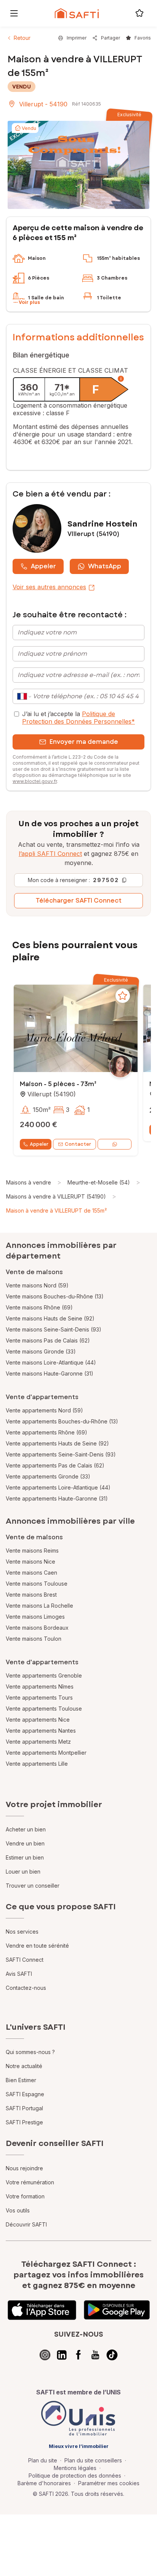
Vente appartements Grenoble (44, 1675)
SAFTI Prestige (24, 2122)
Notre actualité (24, 2066)
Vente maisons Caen (31, 1573)
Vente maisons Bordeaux (37, 1628)
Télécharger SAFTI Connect (79, 901)
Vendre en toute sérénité (37, 1946)
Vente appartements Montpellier (46, 1753)
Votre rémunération (30, 2182)
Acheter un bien (26, 1829)
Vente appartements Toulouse (44, 1709)
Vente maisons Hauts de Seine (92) (50, 1318)
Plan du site (43, 2460)
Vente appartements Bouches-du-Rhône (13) (62, 1421)
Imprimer (77, 38)
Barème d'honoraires (44, 2483)
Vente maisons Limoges (35, 1617)
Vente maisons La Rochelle (39, 1606)
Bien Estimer (21, 2080)
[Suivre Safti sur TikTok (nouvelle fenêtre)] (112, 2355)
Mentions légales (75, 2468)
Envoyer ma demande (84, 742)
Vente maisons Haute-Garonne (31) (50, 1373)
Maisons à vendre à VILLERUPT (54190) (56, 1196)
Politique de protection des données (75, 2476)
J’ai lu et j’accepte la (78, 718)
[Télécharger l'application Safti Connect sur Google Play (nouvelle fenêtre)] (117, 2310)
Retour (22, 38)
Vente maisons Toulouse (37, 1584)
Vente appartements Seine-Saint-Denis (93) (61, 1454)
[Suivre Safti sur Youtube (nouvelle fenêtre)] (95, 2355)
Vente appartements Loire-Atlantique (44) (58, 1487)
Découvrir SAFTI (26, 2224)
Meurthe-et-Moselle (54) (99, 1182)
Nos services (22, 1932)
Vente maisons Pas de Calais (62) (48, 1340)
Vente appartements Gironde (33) (48, 1476)
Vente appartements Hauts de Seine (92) (57, 1443)
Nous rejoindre (24, 2168)
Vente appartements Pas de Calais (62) (55, 1465)
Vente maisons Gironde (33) (41, 1351)
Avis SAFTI (19, 1974)
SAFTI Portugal (24, 2108)
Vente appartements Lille (37, 1764)
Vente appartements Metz (38, 1742)
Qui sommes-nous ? (30, 2052)
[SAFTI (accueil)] (77, 13)
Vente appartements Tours (39, 1698)
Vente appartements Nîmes (40, 1686)
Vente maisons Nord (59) (37, 1285)
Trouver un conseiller (33, 1886)
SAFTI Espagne (25, 2094)
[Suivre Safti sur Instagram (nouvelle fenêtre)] (45, 2355)
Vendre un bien (25, 1843)
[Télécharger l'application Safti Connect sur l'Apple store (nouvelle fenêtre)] (42, 2310)
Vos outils (18, 2210)
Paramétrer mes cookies (109, 2483)
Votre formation (25, 2196)
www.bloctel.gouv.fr (35, 781)
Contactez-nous (26, 1988)
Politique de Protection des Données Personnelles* (78, 718)
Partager (111, 38)
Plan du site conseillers (93, 2460)
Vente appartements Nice (38, 1720)
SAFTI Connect (25, 1960)
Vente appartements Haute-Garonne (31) (57, 1498)
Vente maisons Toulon (34, 1639)
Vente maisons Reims (32, 1551)
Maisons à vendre (29, 1182)
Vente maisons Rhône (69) (39, 1307)
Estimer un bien (25, 1857)
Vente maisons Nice (30, 1562)
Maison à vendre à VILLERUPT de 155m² (56, 1211)
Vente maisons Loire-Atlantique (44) (51, 1362)
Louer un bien (23, 1872)
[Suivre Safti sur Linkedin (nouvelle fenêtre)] (62, 2355)
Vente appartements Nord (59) (44, 1410)
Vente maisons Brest (31, 1595)
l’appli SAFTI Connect (50, 854)
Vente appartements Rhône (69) (46, 1432)
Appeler (43, 566)
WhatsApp (105, 566)
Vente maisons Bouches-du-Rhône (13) (55, 1296)
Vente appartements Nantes (41, 1731)
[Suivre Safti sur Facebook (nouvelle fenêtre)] (78, 2355)
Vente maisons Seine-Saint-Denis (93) (54, 1329)
